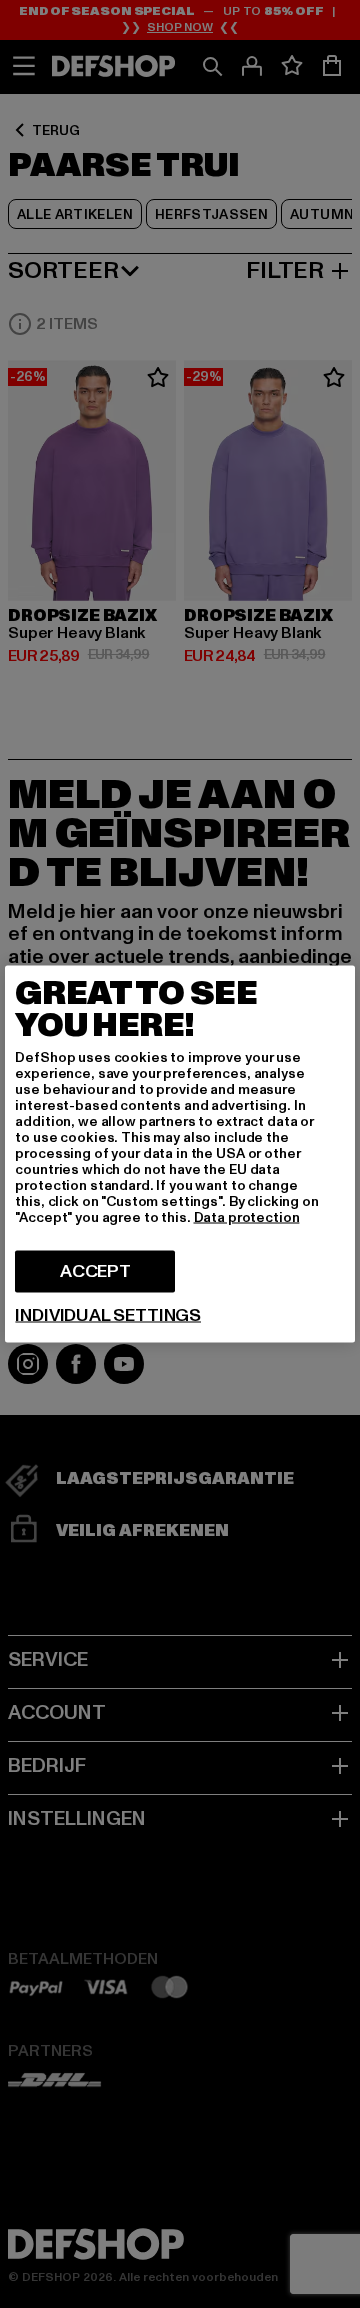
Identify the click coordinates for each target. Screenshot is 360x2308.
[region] (179, 1154)
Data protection (247, 1217)
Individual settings (108, 1316)
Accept (95, 1271)
